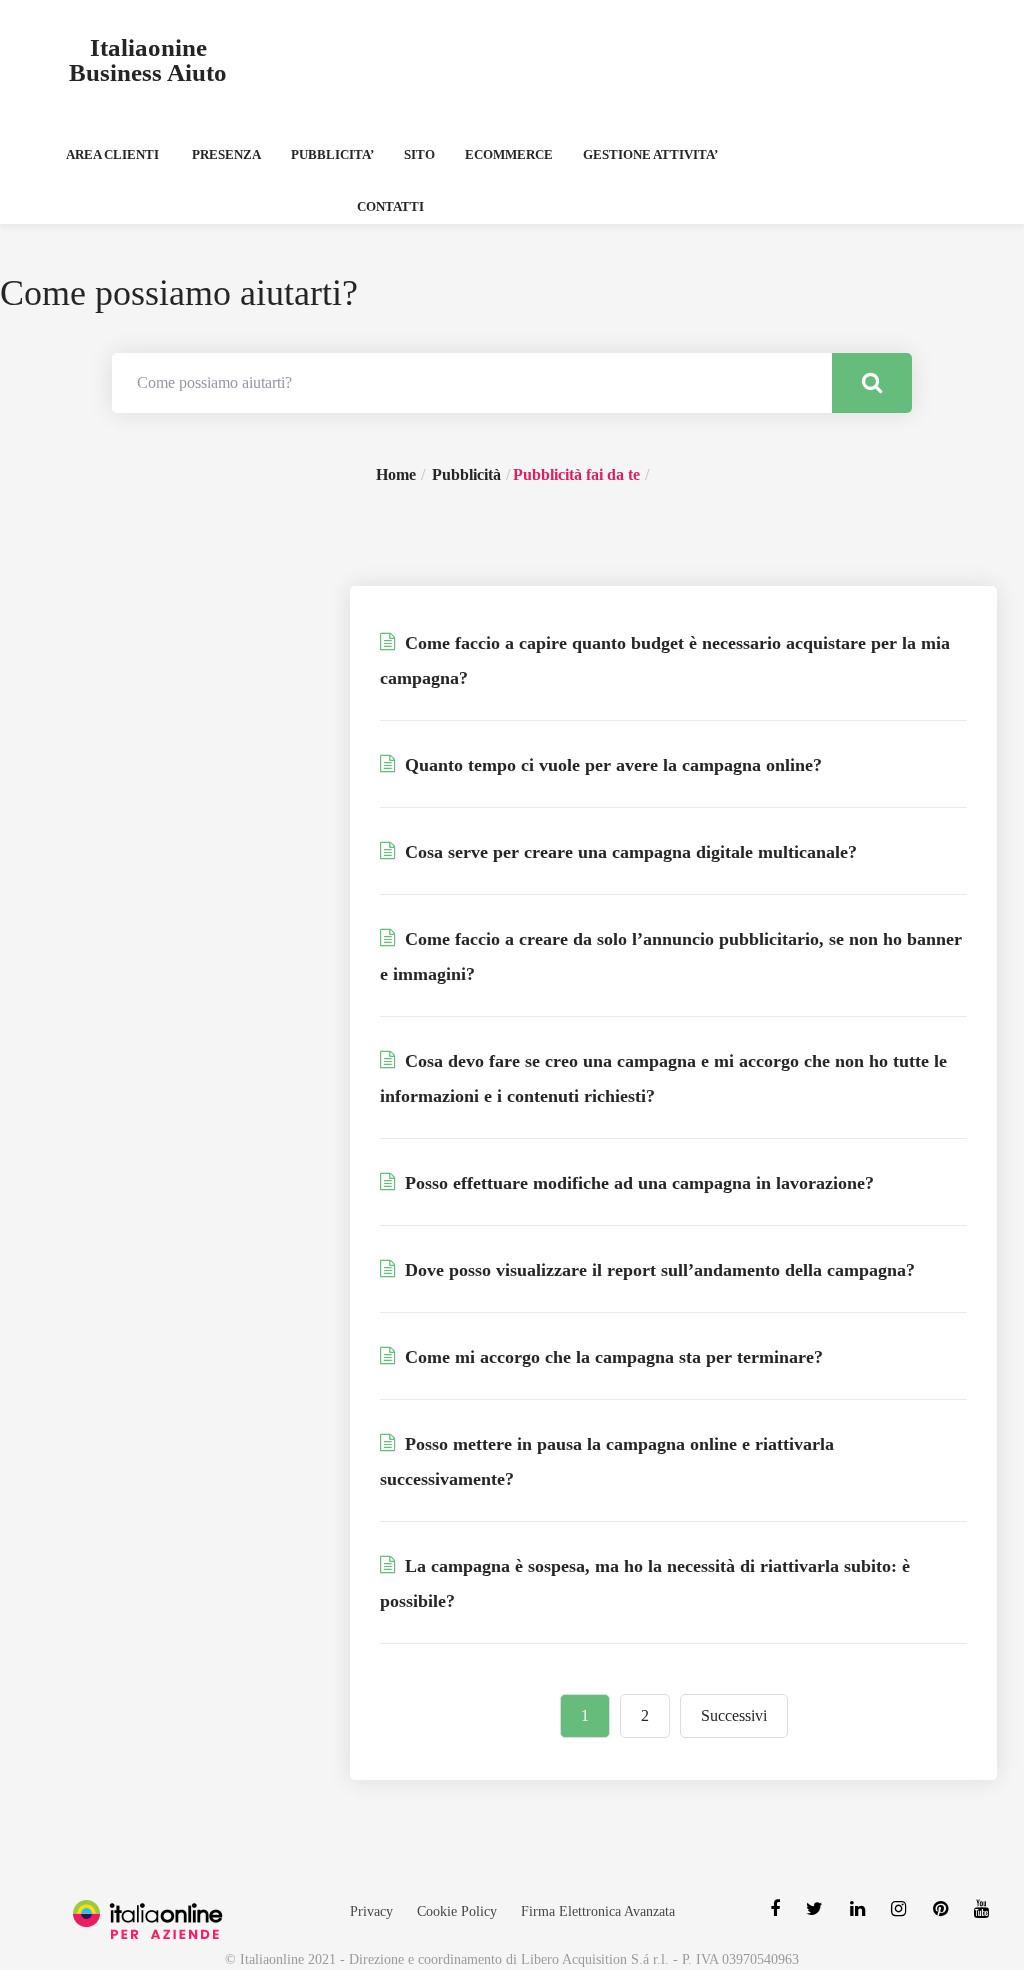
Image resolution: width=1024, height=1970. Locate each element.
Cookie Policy (457, 1911)
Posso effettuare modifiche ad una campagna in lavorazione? (637, 1183)
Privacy (371, 1911)
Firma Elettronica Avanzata (598, 1911)
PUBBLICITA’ (332, 154)
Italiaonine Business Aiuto (148, 60)
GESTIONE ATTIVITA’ (650, 154)
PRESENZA (226, 154)
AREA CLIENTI (112, 154)
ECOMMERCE (509, 154)
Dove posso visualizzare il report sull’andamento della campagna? (657, 1270)
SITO (419, 154)
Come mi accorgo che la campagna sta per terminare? (611, 1357)
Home (396, 474)
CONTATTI (390, 206)
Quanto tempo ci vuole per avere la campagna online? (611, 765)
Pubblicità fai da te (576, 474)
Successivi (734, 1715)
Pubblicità (466, 474)
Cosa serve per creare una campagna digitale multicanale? (628, 852)
